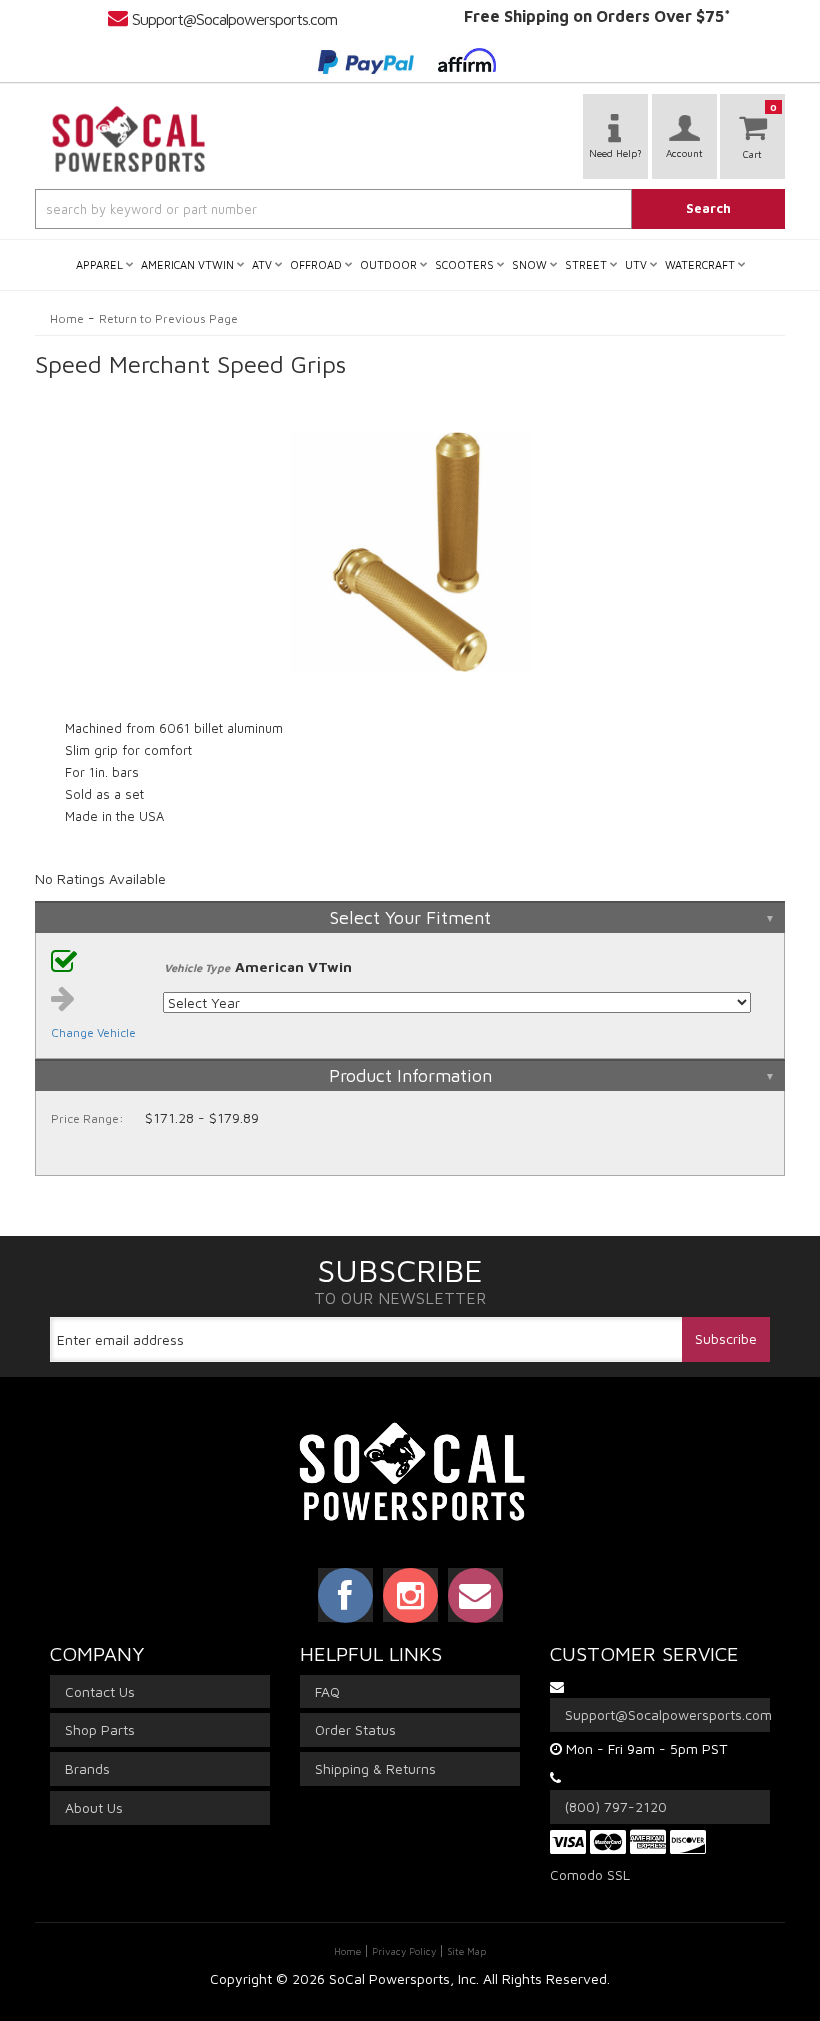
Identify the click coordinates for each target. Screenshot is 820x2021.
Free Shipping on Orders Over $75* (597, 16)
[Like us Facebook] (345, 1595)
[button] (410, 209)
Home (67, 318)
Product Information (410, 1075)
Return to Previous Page (168, 318)
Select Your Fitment (410, 917)
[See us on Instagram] (410, 1595)
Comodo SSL (590, 1874)
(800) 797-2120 (616, 1806)
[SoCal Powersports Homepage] (129, 139)
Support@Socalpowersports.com (234, 19)
